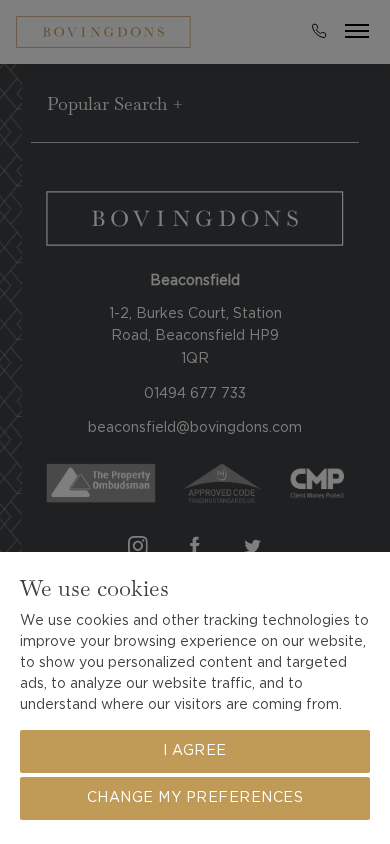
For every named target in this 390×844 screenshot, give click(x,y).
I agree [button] (195, 751)
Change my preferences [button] (195, 798)
